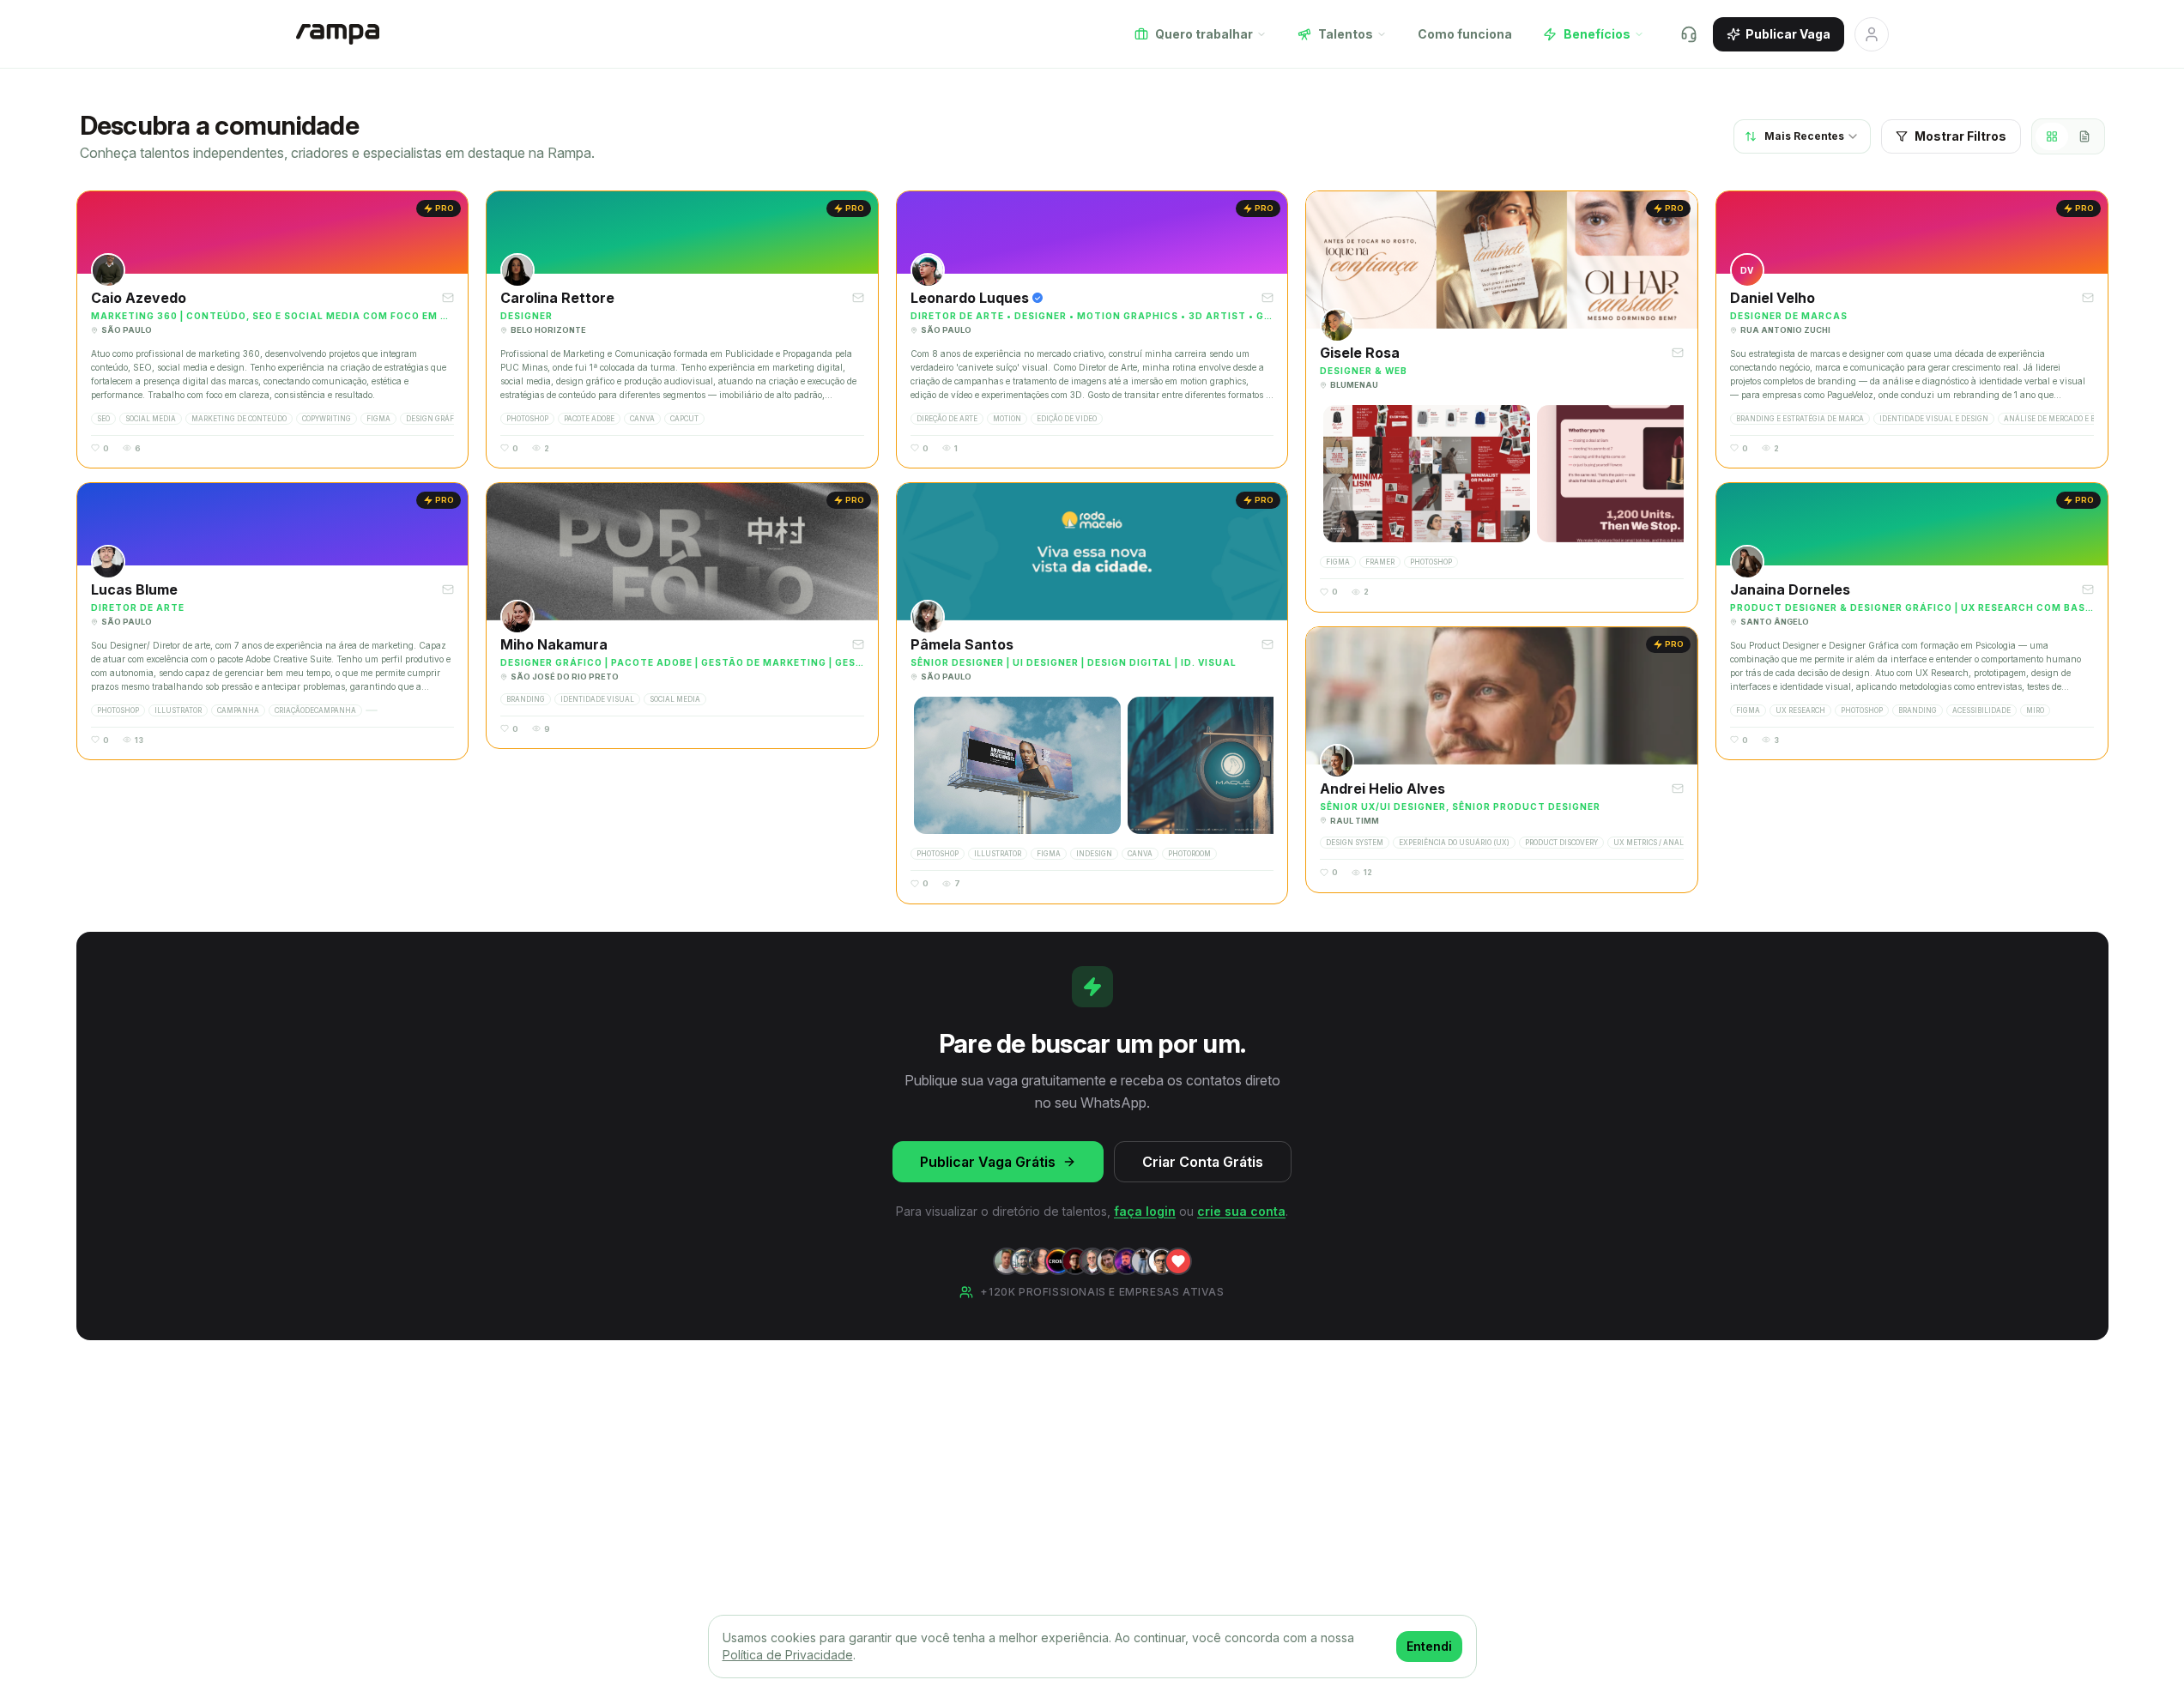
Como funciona (1465, 34)
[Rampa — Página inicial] (338, 34)
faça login (1145, 1211)
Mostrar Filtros (1960, 136)
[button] (273, 329)
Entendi (1429, 1646)
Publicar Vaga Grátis (988, 1162)
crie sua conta (1241, 1211)
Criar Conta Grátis (1203, 1162)
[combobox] (1802, 136)
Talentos (1346, 34)
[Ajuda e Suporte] (1689, 34)
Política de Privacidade (788, 1655)
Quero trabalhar (1204, 34)
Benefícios (1597, 34)
